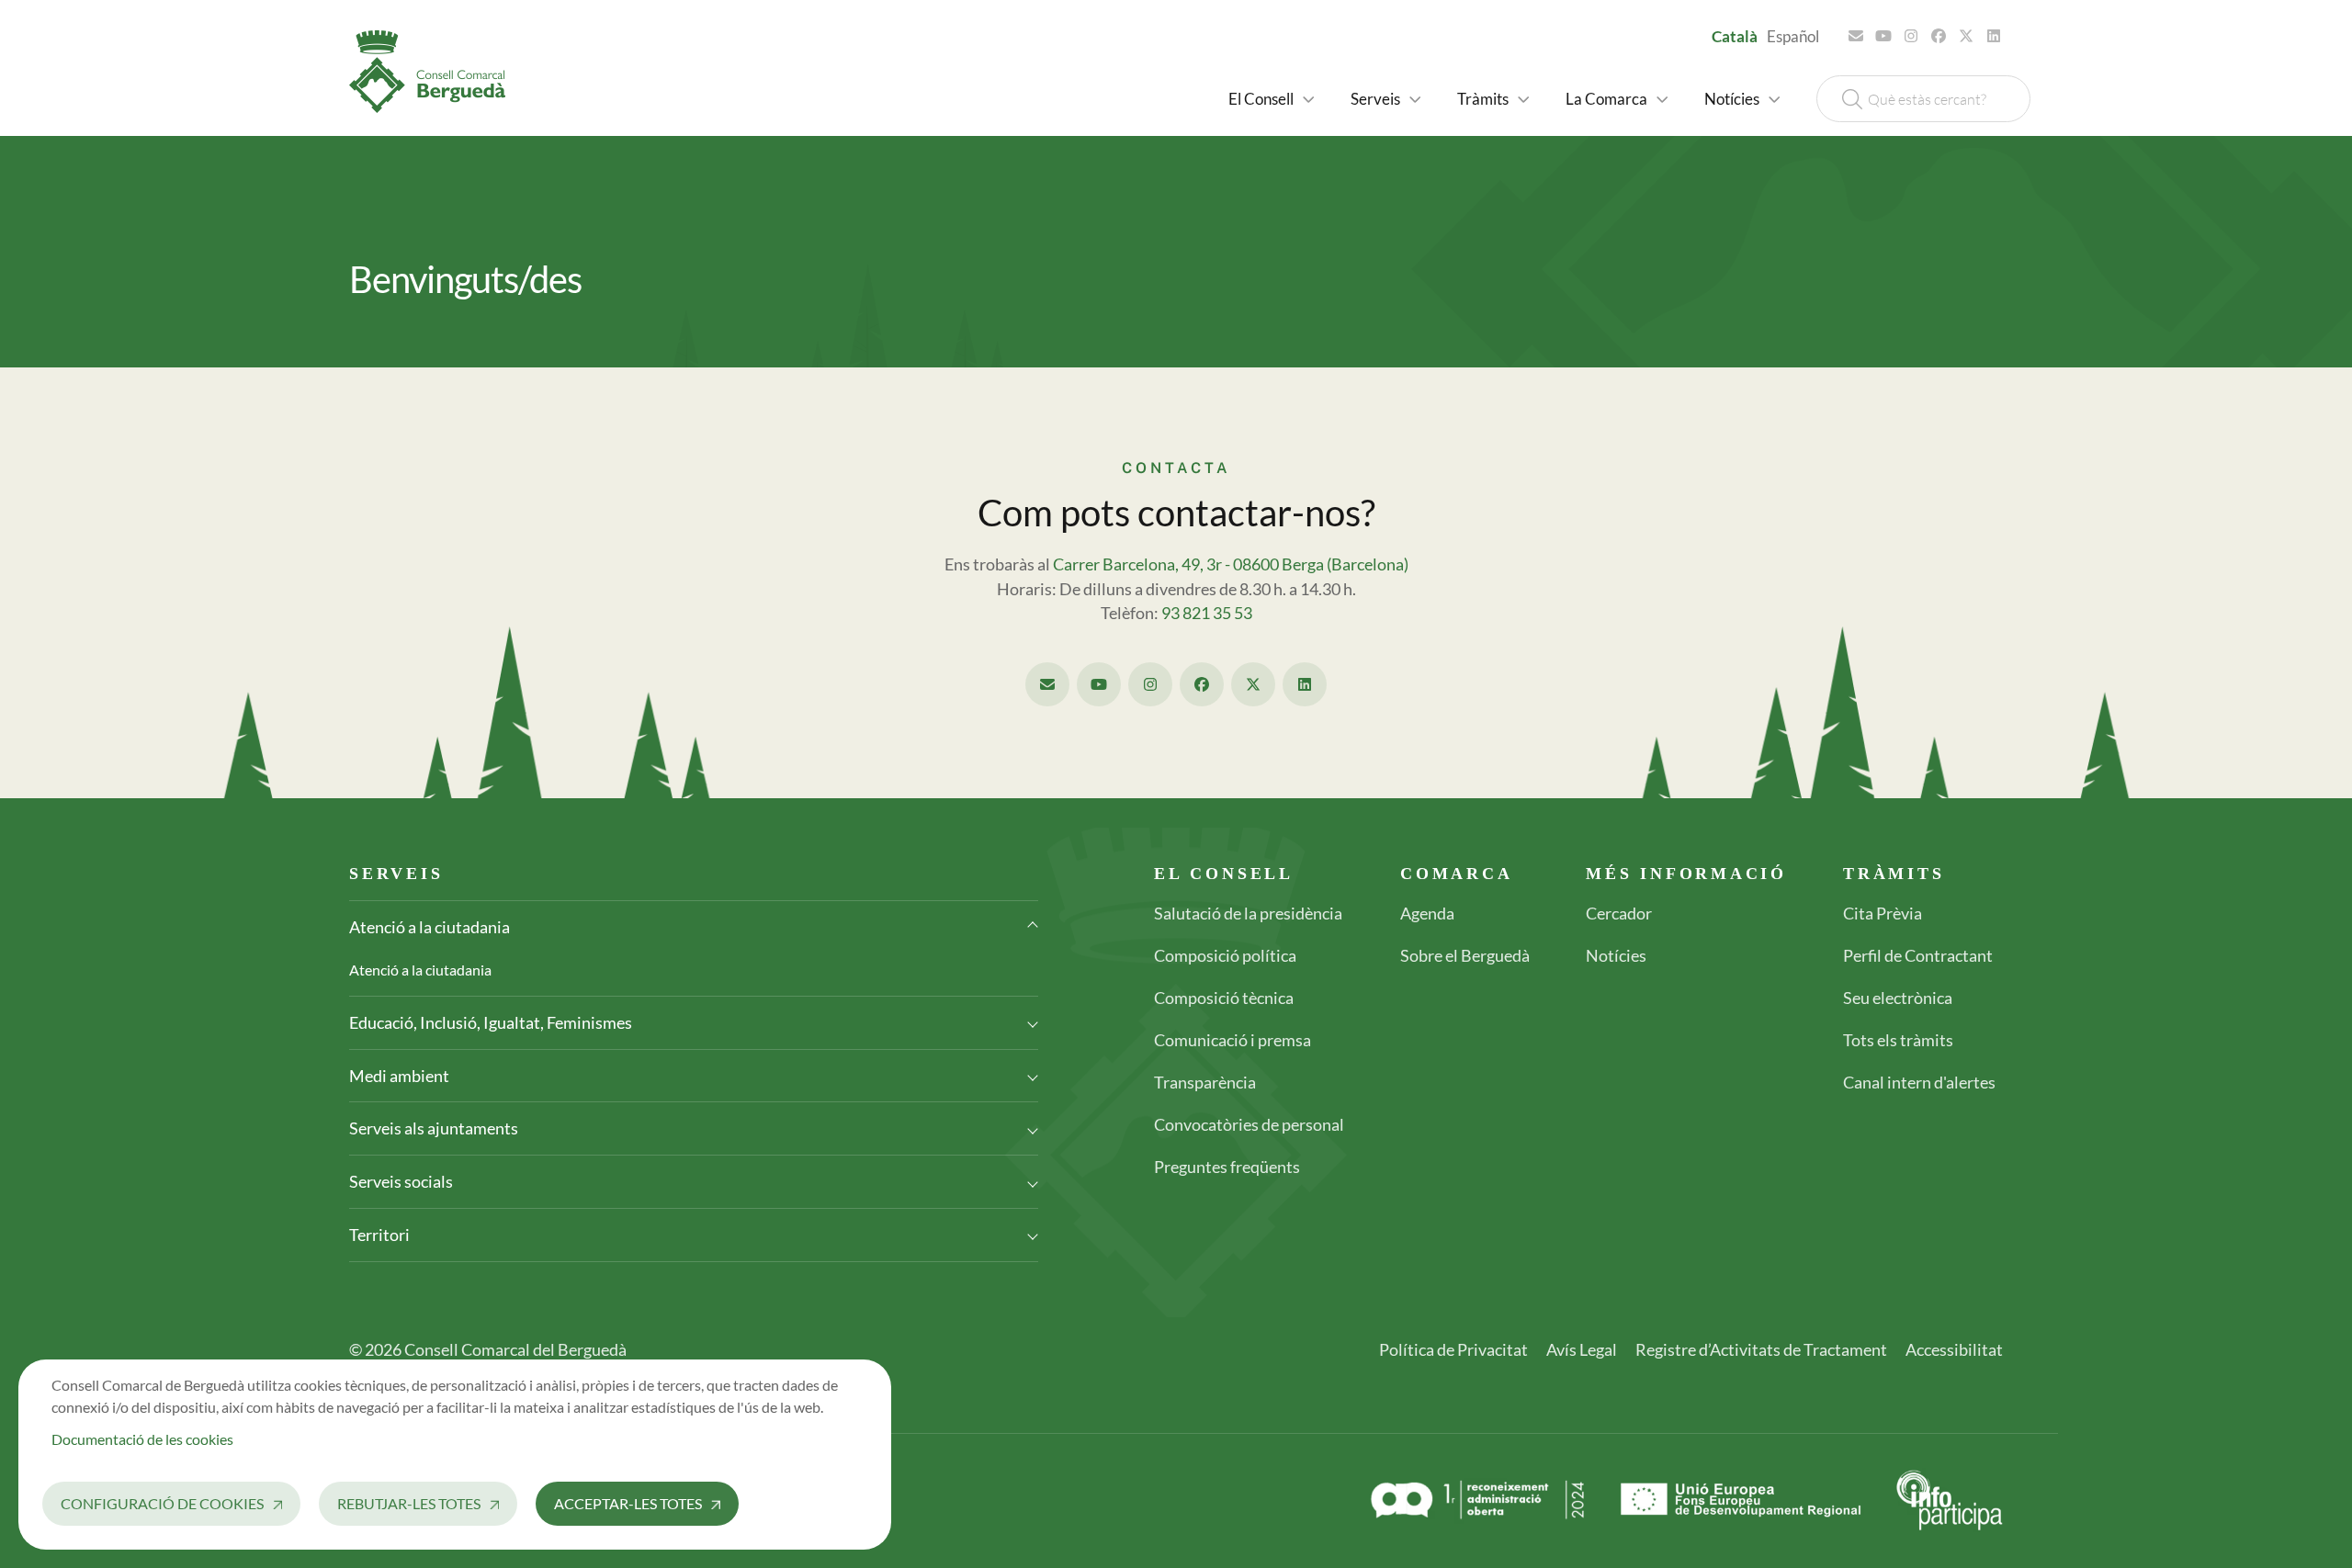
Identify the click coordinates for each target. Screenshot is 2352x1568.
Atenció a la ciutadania (430, 927)
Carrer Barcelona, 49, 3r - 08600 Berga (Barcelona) (1231, 564)
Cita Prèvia (1883, 913)
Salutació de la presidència (1248, 913)
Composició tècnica (1224, 998)
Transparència (1205, 1082)
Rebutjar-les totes (409, 1503)
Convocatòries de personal (1249, 1124)
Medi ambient (399, 1076)
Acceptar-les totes (628, 1503)
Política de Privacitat (1453, 1349)
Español (1793, 36)
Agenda (1427, 913)
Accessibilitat (1954, 1349)
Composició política (1225, 955)
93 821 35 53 (1207, 613)
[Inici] (435, 72)
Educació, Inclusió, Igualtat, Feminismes (491, 1022)
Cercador (1619, 913)
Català (1735, 36)
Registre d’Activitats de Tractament (1761, 1349)
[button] (1271, 99)
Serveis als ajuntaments (434, 1128)
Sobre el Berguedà (1465, 955)
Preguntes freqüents (1227, 1167)
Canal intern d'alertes (1919, 1082)
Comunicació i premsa (1233, 1040)
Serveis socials (401, 1181)
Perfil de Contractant (1918, 955)
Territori (379, 1235)
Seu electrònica (1898, 998)
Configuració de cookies (162, 1503)
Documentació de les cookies (142, 1439)
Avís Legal (1582, 1349)
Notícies (1616, 955)
